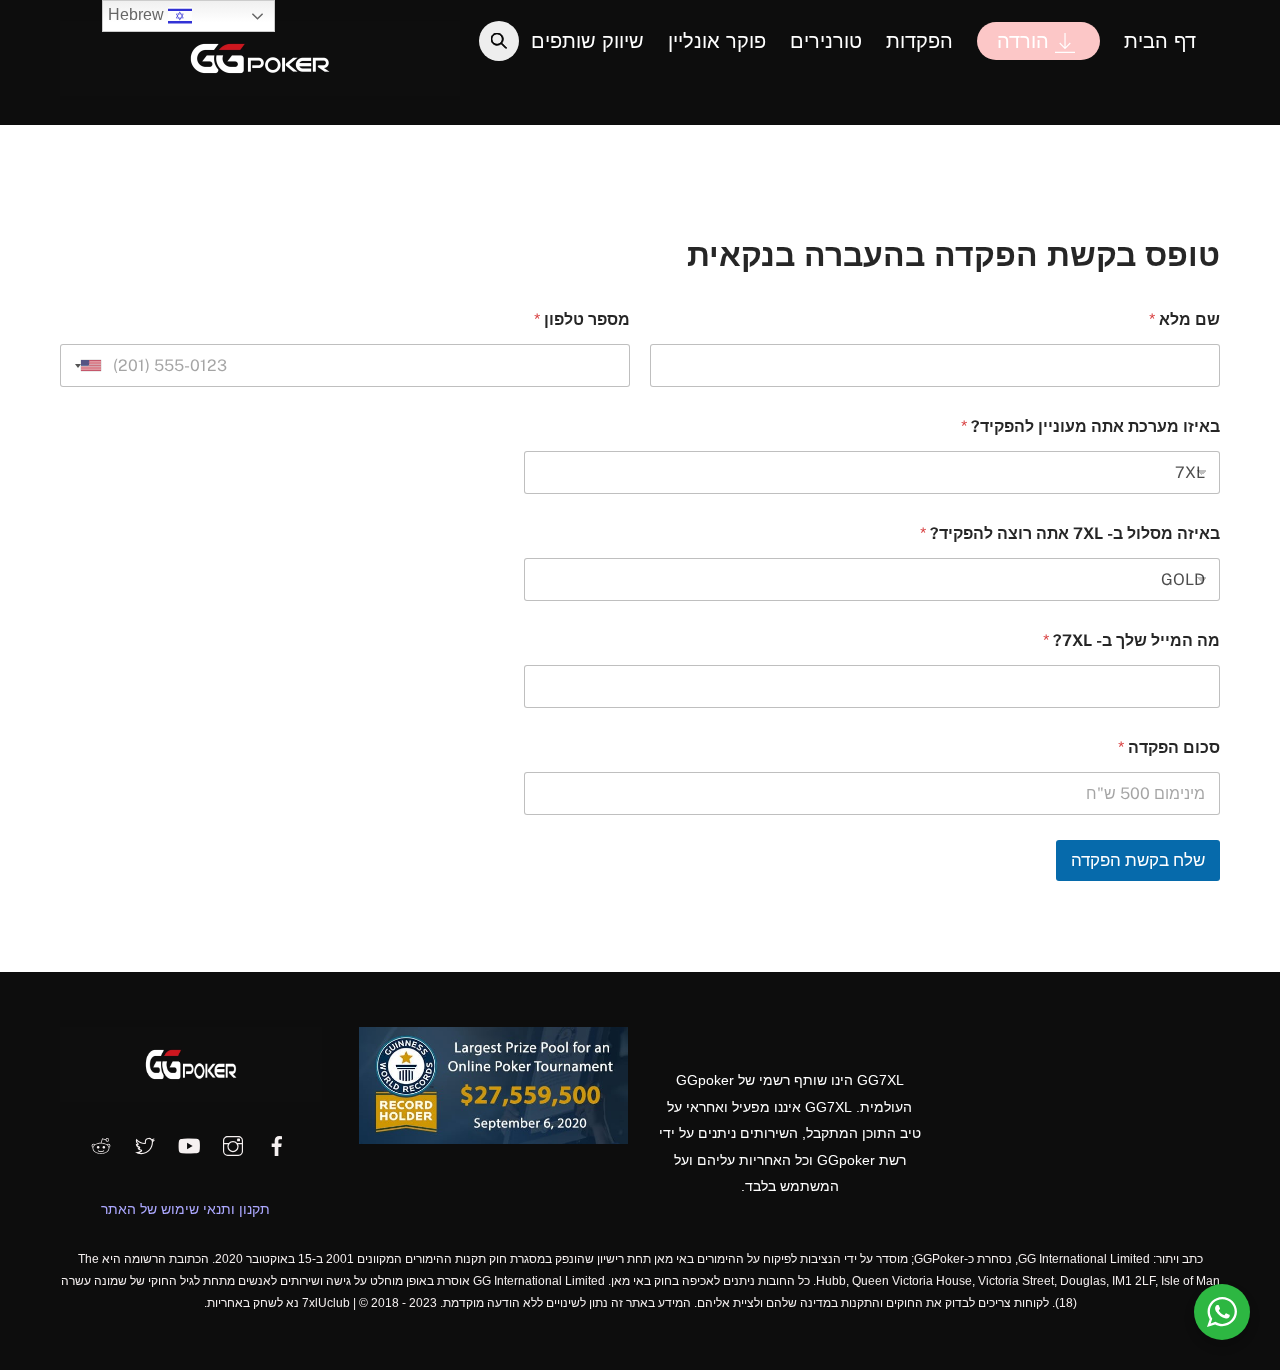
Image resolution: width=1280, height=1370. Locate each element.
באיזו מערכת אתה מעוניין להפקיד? (1090, 426)
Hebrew (138, 14)
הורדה (1026, 41)
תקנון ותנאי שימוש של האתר (185, 1209)
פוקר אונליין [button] (717, 41)
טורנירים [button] (826, 41)
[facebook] (277, 1144)
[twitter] (145, 1144)
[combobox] (84, 365)
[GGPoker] (260, 86)
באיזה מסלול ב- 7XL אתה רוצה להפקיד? (1070, 533)
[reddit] (101, 1144)
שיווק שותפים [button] (587, 41)
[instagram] (233, 1144)
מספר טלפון (582, 319)
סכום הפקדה (1169, 747)
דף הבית (1160, 41)
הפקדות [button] (919, 41)
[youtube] (189, 1144)
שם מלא (1184, 319)
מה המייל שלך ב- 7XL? (1131, 640)
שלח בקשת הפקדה (1138, 860)
